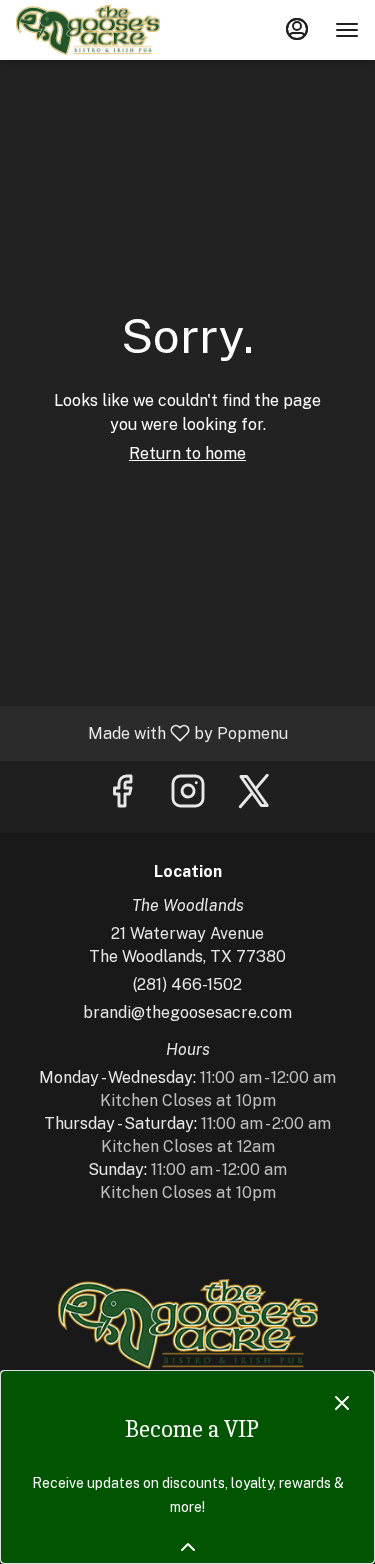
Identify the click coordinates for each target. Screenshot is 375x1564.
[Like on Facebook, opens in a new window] (122, 796)
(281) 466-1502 (187, 984)
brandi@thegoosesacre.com (187, 1012)
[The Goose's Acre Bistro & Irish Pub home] (106, 30)
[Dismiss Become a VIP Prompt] (342, 1403)
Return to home (187, 453)
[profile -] (297, 29)
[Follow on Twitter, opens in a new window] (254, 796)
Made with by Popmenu (151, 732)
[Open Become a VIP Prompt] (188, 1547)
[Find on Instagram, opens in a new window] (188, 796)
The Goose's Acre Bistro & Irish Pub (187, 1324)
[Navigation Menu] (347, 30)
